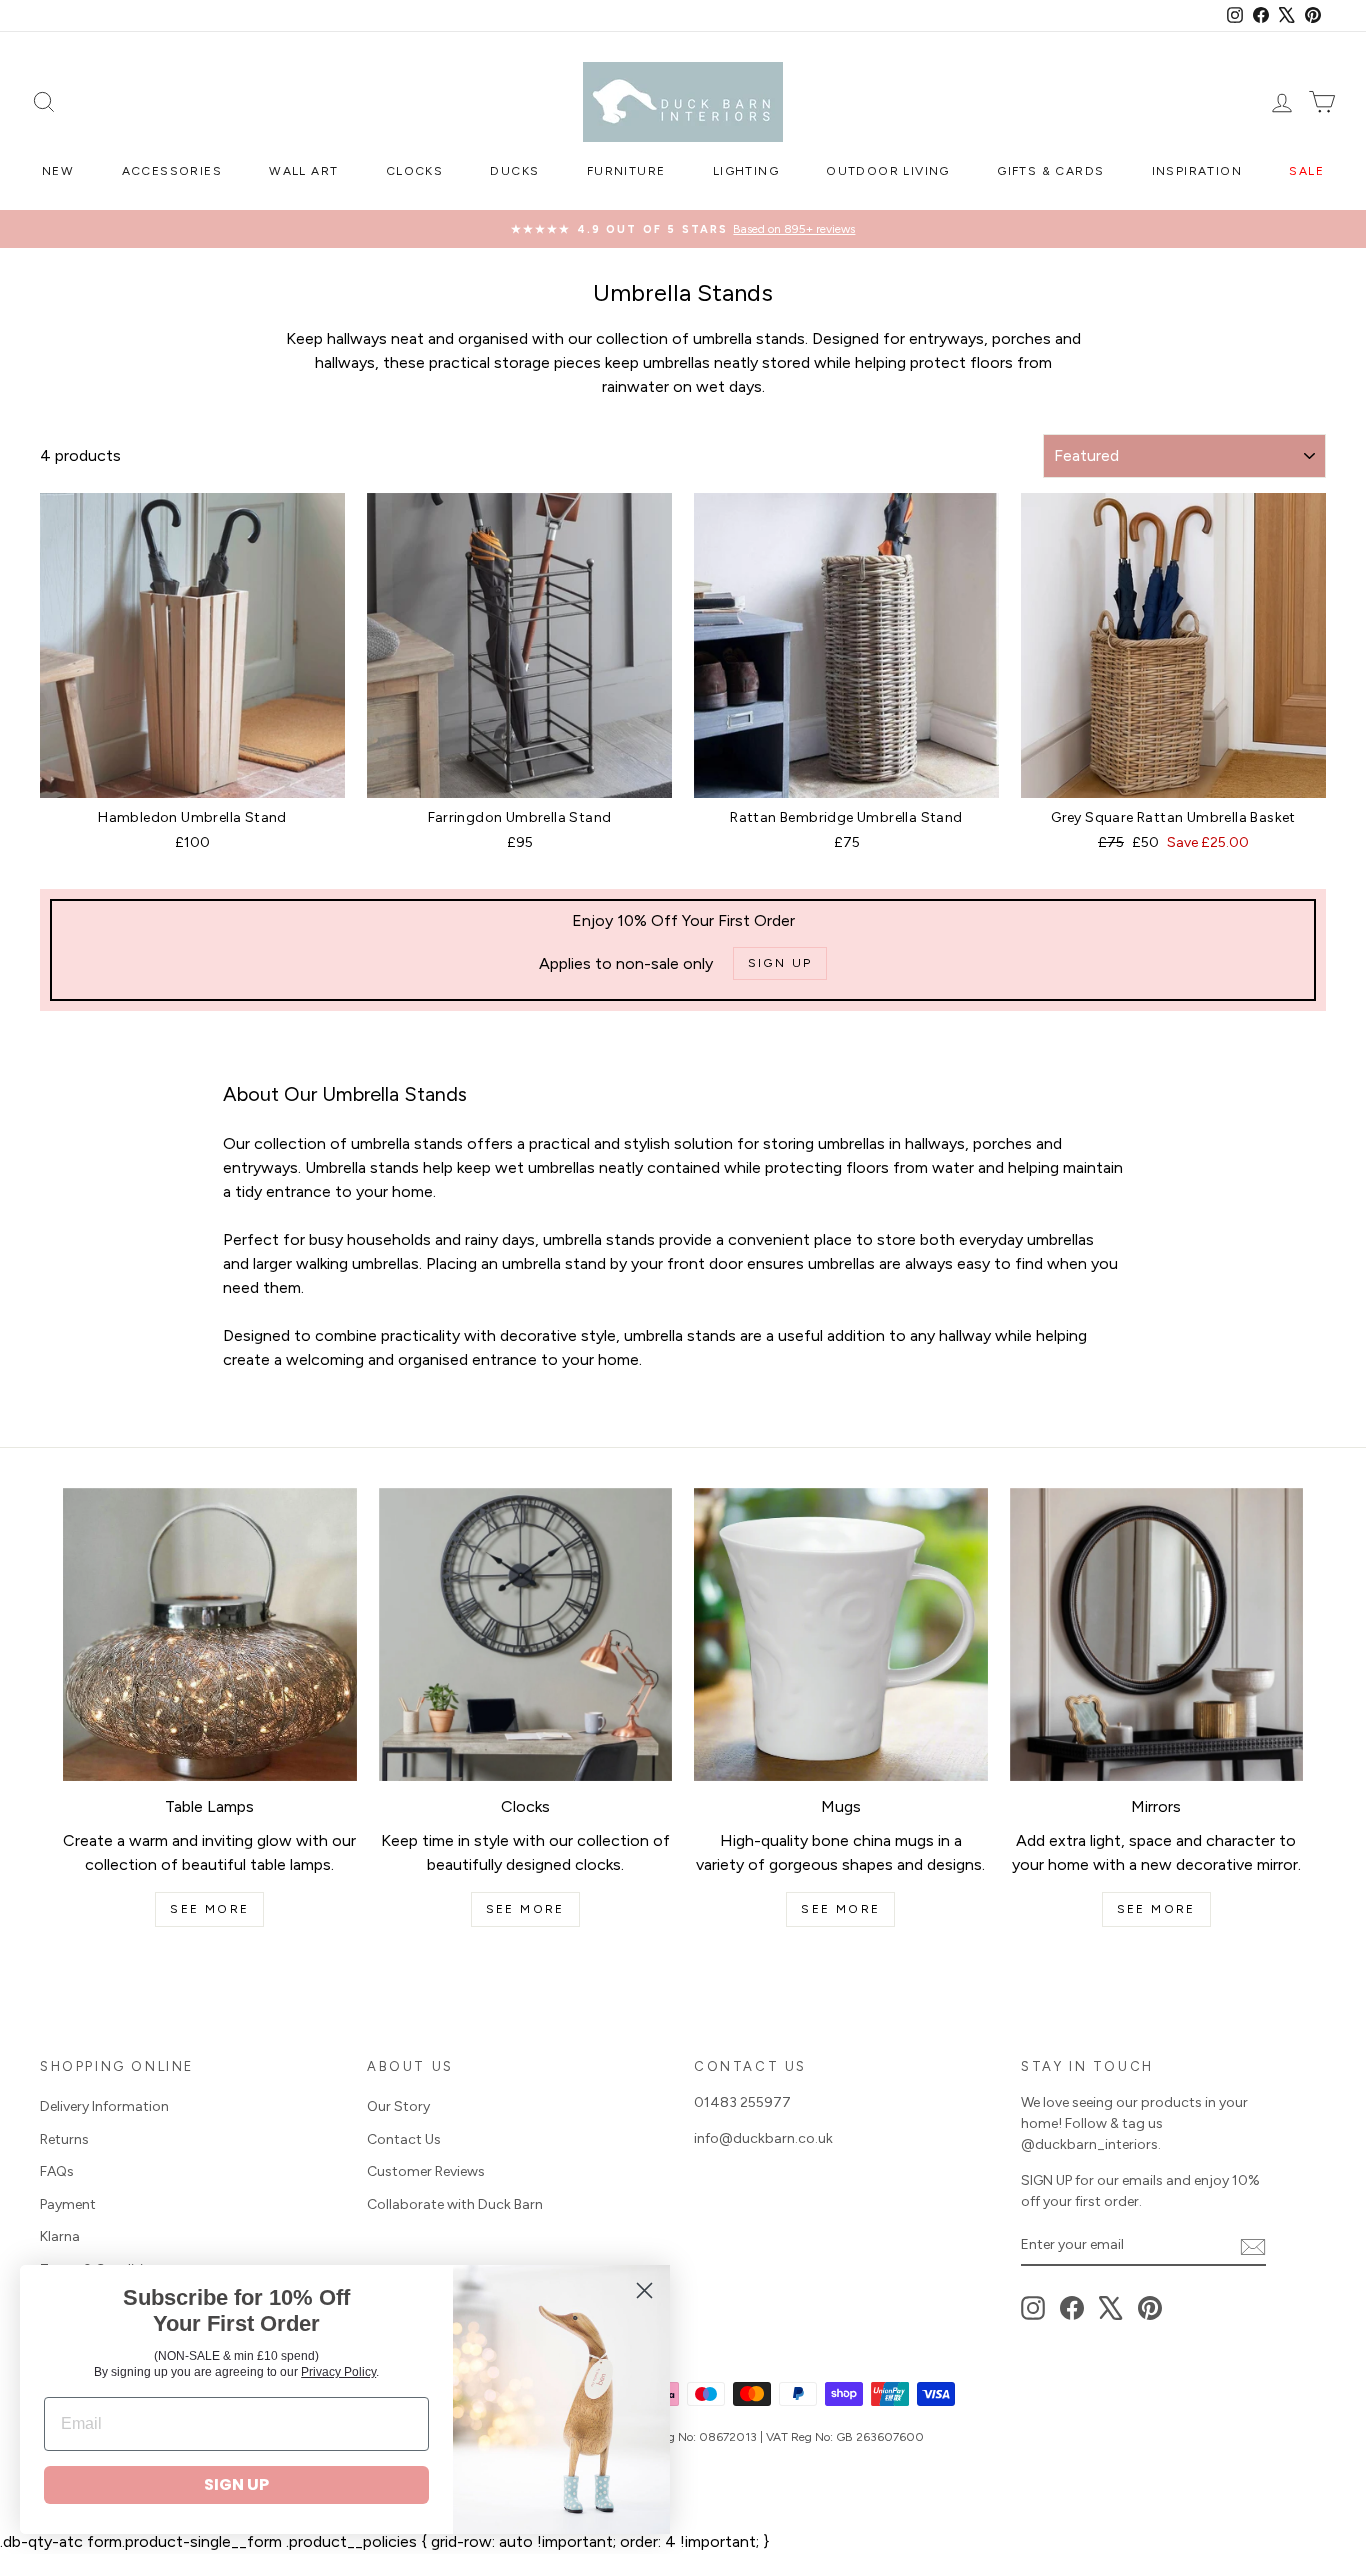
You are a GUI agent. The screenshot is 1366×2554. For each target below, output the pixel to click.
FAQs (57, 2171)
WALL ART (303, 171)
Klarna (60, 2236)
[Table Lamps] (210, 1635)
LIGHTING (746, 171)
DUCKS (514, 171)
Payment (68, 2204)
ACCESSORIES (172, 171)
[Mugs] (841, 1635)
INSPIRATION (1197, 171)
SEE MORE (209, 1909)
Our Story (398, 2106)
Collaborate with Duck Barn (455, 2204)
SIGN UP (236, 2484)
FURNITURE (626, 171)
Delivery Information (104, 2106)
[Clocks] (526, 1635)
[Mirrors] (1157, 1635)
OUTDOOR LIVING (888, 171)
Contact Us (404, 2139)
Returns (64, 2139)
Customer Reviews (426, 2171)
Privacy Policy (338, 2372)
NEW (58, 171)
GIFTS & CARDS (1050, 171)
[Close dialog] (644, 2290)
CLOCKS (414, 171)
